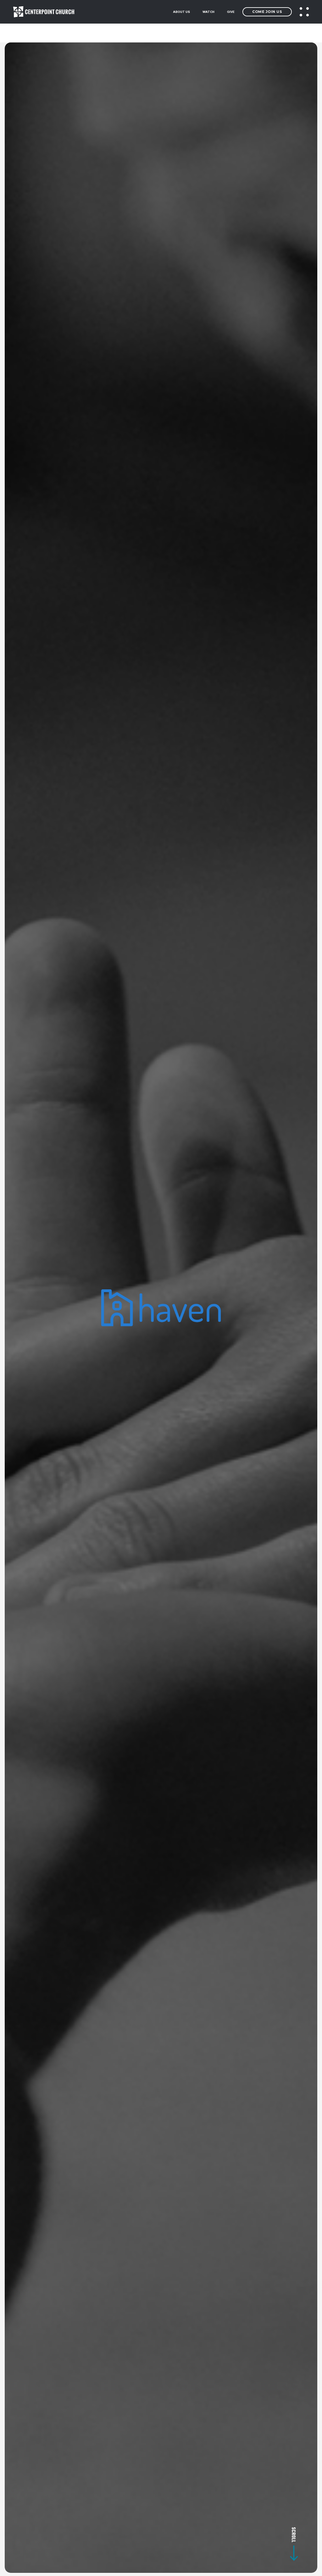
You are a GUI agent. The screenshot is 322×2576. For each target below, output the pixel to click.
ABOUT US (181, 12)
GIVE (231, 12)
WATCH (208, 12)
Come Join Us (267, 12)
